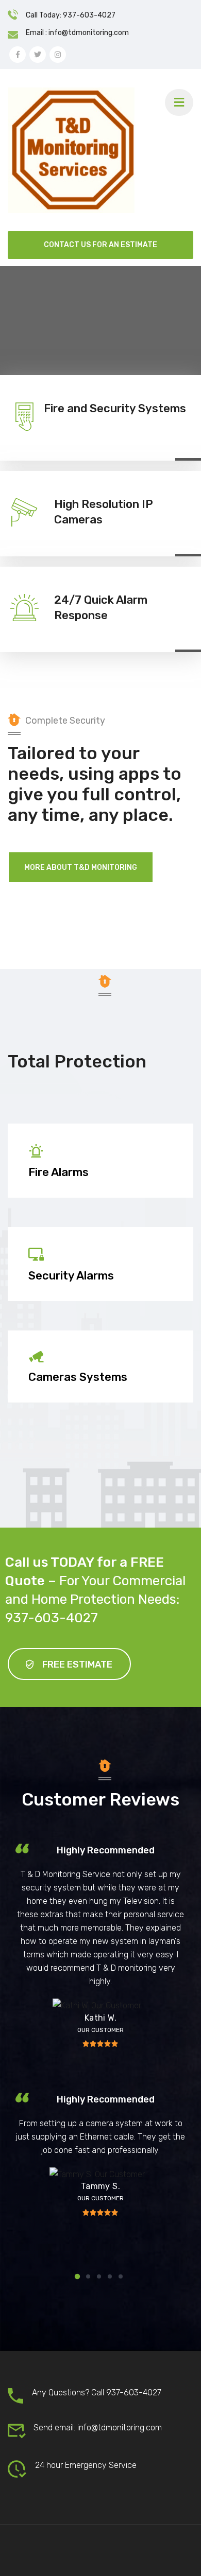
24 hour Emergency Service (86, 2465)
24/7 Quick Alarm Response (101, 608)
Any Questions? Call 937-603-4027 (97, 2393)
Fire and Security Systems (115, 408)
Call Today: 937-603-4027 (71, 15)
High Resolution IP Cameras (104, 512)
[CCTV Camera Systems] (100, 1324)
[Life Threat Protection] (100, 1116)
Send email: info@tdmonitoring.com (98, 2428)
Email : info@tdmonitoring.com (77, 33)
